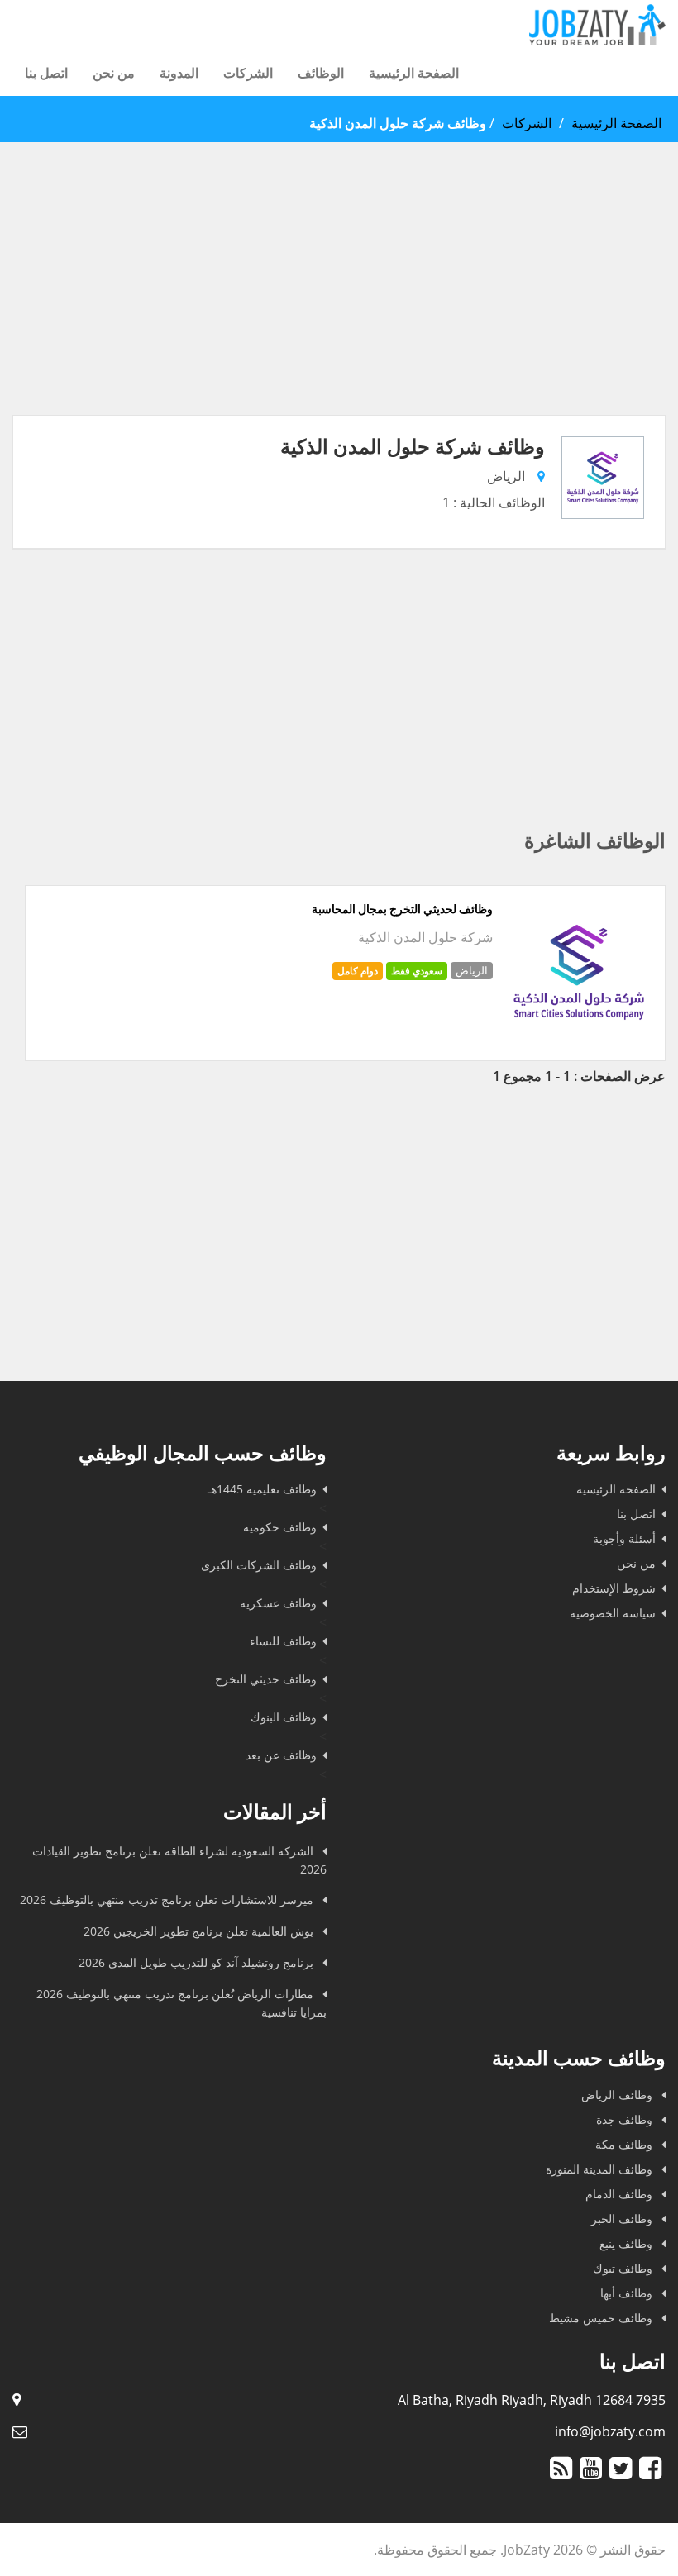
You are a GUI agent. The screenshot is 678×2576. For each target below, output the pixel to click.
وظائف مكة (625, 2144)
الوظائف (321, 73)
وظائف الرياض (618, 2095)
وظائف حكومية (280, 1527)
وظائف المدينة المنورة (601, 2169)
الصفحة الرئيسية (414, 73)
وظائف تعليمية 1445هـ (262, 1489)
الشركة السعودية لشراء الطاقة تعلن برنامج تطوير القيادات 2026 (179, 1860)
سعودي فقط (417, 971)
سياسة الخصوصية (613, 1613)
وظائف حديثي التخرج (266, 1679)
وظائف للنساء (283, 1641)
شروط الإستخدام (614, 1588)
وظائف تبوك (624, 2268)
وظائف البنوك (284, 1717)
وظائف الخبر (623, 2219)
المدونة (179, 73)
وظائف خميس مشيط (602, 2318)
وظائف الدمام (621, 2194)
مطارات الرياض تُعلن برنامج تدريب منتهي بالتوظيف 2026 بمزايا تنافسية (181, 2003)
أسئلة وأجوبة (624, 1538)
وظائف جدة (626, 2119)
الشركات (248, 73)
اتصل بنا (46, 73)
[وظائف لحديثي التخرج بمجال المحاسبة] (579, 1041)
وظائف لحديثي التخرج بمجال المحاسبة (402, 909)
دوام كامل (358, 971)
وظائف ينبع (628, 2243)
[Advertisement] (339, 299)
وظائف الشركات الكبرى (259, 1565)
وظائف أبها (628, 2293)
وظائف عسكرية (278, 1603)
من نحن (114, 73)
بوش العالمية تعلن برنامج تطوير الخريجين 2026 (200, 1931)
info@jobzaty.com (610, 2431)
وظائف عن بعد (281, 1755)
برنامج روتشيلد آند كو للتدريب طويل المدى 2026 (198, 1962)
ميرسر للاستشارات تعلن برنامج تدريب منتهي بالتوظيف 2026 (168, 1900)
